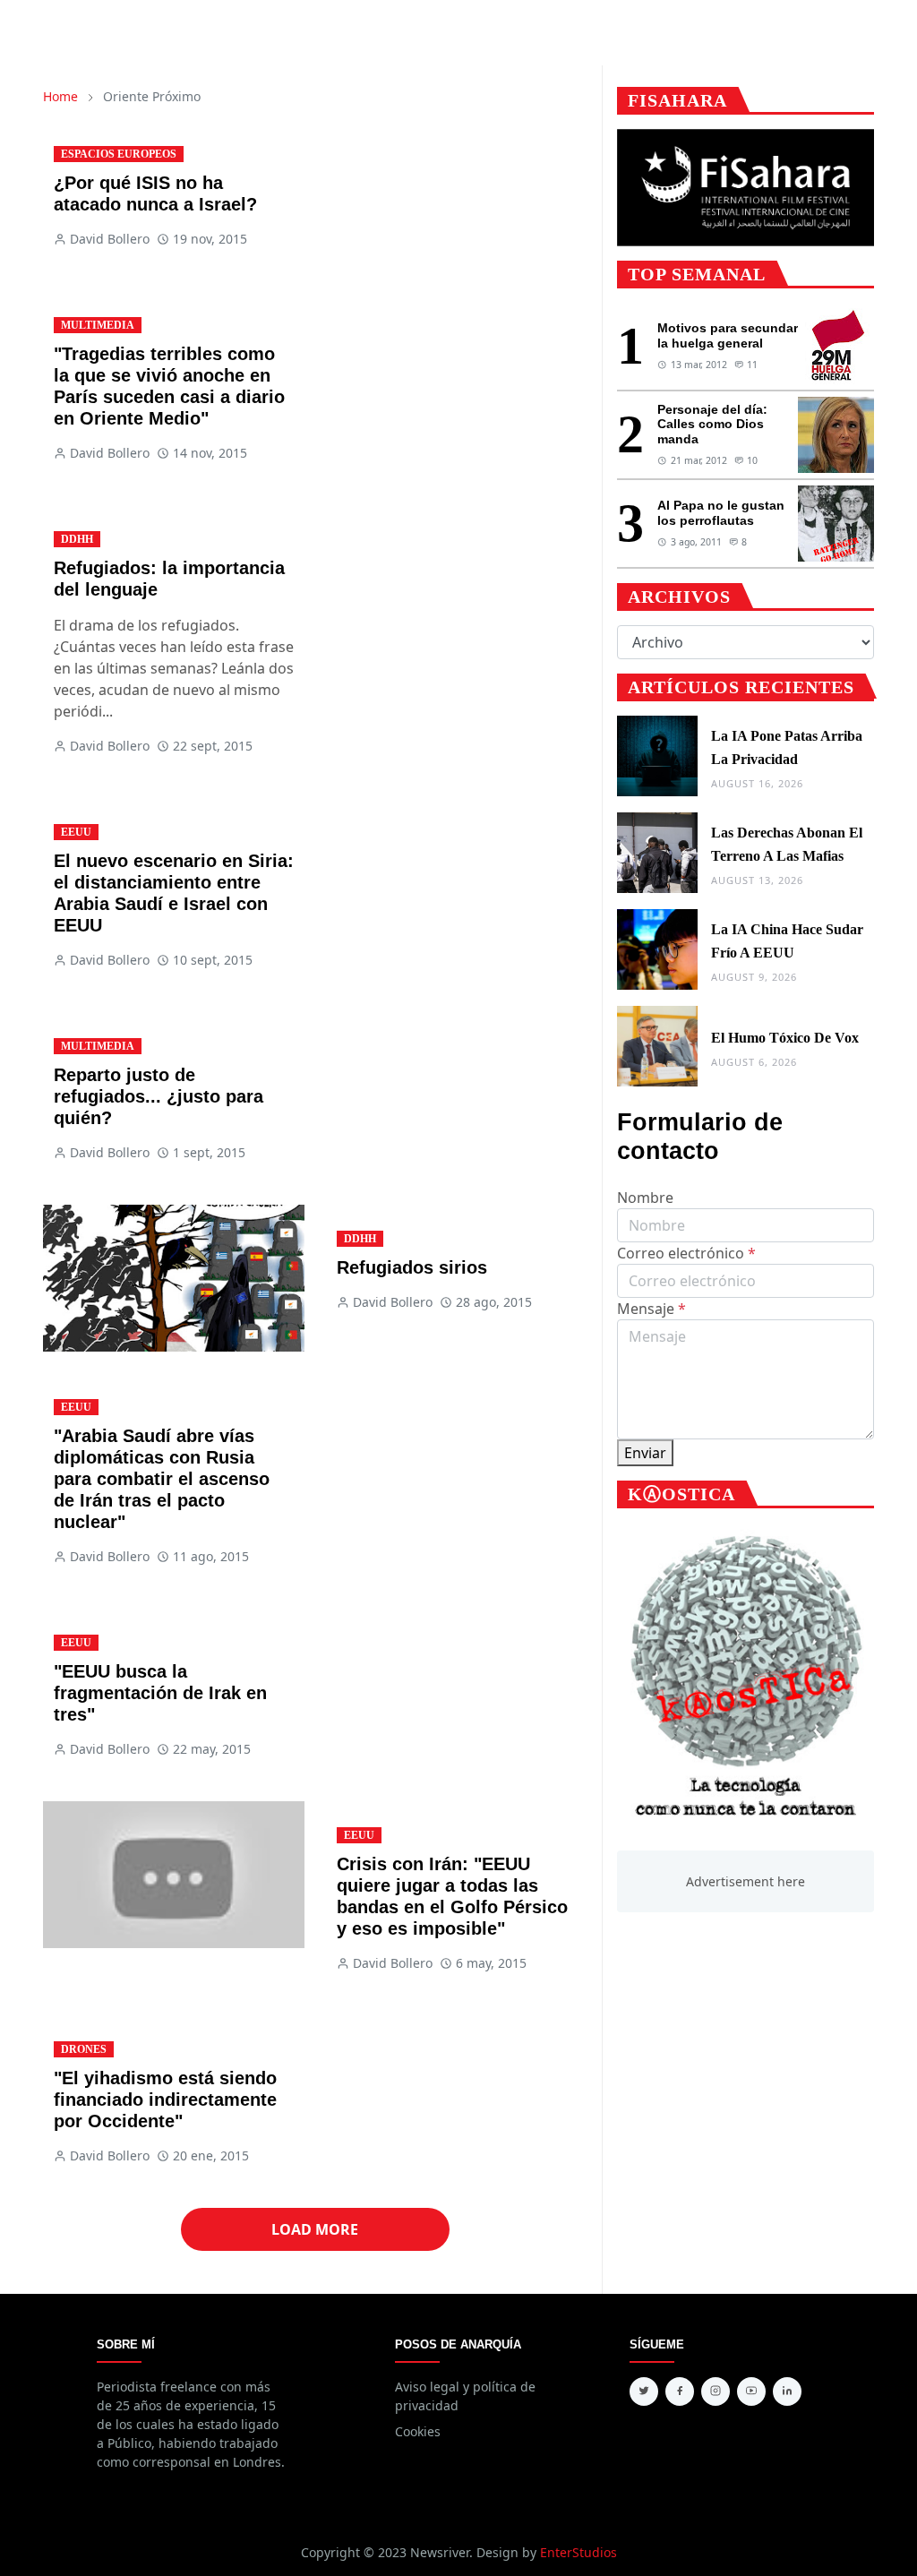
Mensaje (651, 1309)
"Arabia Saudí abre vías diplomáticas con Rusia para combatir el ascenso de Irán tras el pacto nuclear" (162, 1479)
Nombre (645, 1198)
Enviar (645, 1453)
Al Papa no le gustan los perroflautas (721, 513)
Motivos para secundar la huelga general (728, 335)
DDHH (77, 539)
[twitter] (644, 2391)
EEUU (76, 832)
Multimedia (98, 325)
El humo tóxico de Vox (785, 1038)
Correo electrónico (686, 1253)
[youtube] (751, 2391)
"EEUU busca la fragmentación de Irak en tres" (160, 1693)
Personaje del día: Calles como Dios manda (712, 425)
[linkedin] (787, 2391)
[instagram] (716, 2391)
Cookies (418, 2431)
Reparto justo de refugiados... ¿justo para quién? (159, 1096)
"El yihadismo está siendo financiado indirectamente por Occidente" (165, 2099)
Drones (84, 2049)
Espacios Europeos (119, 154)
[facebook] (680, 2391)
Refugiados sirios (412, 1267)
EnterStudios (578, 2552)
